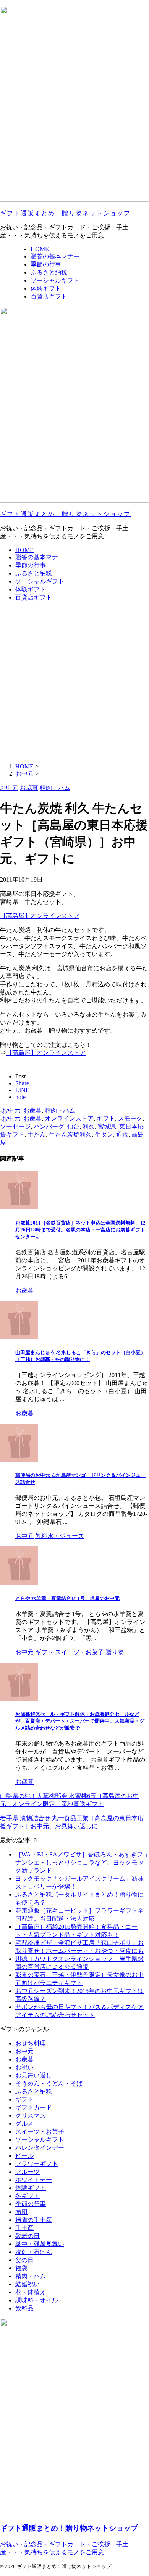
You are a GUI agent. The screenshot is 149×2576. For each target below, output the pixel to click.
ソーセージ (15, 1126)
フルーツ (28, 2172)
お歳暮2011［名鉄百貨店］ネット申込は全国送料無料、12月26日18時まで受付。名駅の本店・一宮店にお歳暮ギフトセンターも (80, 1230)
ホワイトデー (34, 2180)
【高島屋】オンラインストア (40, 916)
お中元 (11, 1110)
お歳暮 (32, 1110)
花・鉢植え (31, 2292)
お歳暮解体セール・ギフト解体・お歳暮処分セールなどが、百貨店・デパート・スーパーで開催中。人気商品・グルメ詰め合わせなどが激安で (80, 1721)
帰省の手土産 (34, 2220)
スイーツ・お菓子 (40, 2132)
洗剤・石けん (34, 2252)
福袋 (21, 2268)
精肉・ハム (60, 1110)
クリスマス (31, 2116)
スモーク (130, 1118)
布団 (21, 2212)
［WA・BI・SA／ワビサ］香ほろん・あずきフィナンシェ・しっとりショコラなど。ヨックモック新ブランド (82, 1862)
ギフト (106, 1118)
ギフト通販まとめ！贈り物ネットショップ (65, 213)
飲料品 (24, 2308)
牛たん (37, 1135)
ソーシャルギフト (40, 581)
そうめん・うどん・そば (49, 2083)
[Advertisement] (74, 682)
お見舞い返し (34, 2075)
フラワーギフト (37, 2164)
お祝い (24, 2067)
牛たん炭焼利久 (70, 1135)
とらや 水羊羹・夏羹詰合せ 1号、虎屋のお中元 (67, 1598)
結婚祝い (28, 2284)
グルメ (24, 2124)
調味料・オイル (37, 2300)
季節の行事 (31, 565)
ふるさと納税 (34, 573)
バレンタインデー (40, 2148)
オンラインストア (69, 1118)
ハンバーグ (49, 1126)
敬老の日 (28, 2236)
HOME (24, 550)
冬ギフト (28, 2196)
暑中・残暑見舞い (40, 2244)
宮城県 (107, 1126)
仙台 (73, 1126)
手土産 (24, 2228)
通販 (122, 1135)
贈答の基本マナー (40, 557)
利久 (89, 1126)
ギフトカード (34, 2107)
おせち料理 (31, 2043)
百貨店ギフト (34, 597)
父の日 (24, 2260)
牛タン (104, 1135)
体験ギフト (31, 589)
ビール (24, 2156)
